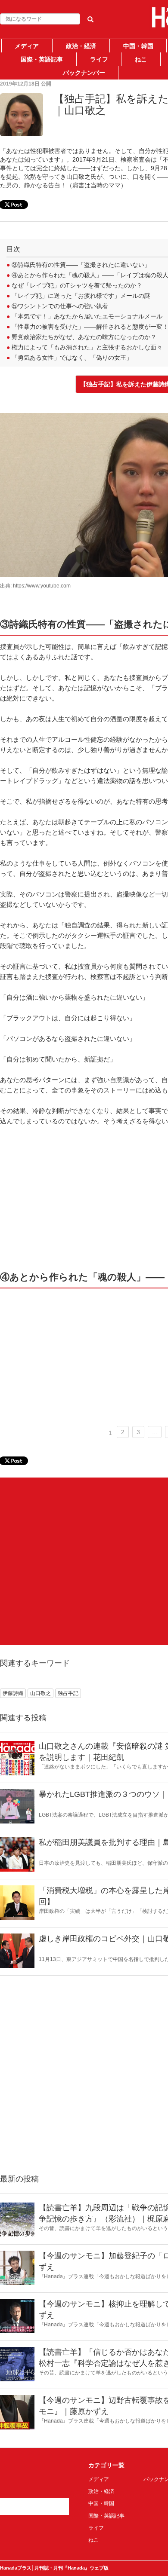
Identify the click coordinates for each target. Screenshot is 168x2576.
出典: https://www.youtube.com (35, 586)
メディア (27, 46)
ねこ (141, 59)
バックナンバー (84, 73)
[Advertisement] (84, 1561)
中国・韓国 (138, 46)
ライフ (99, 59)
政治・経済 (81, 46)
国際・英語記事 (42, 59)
